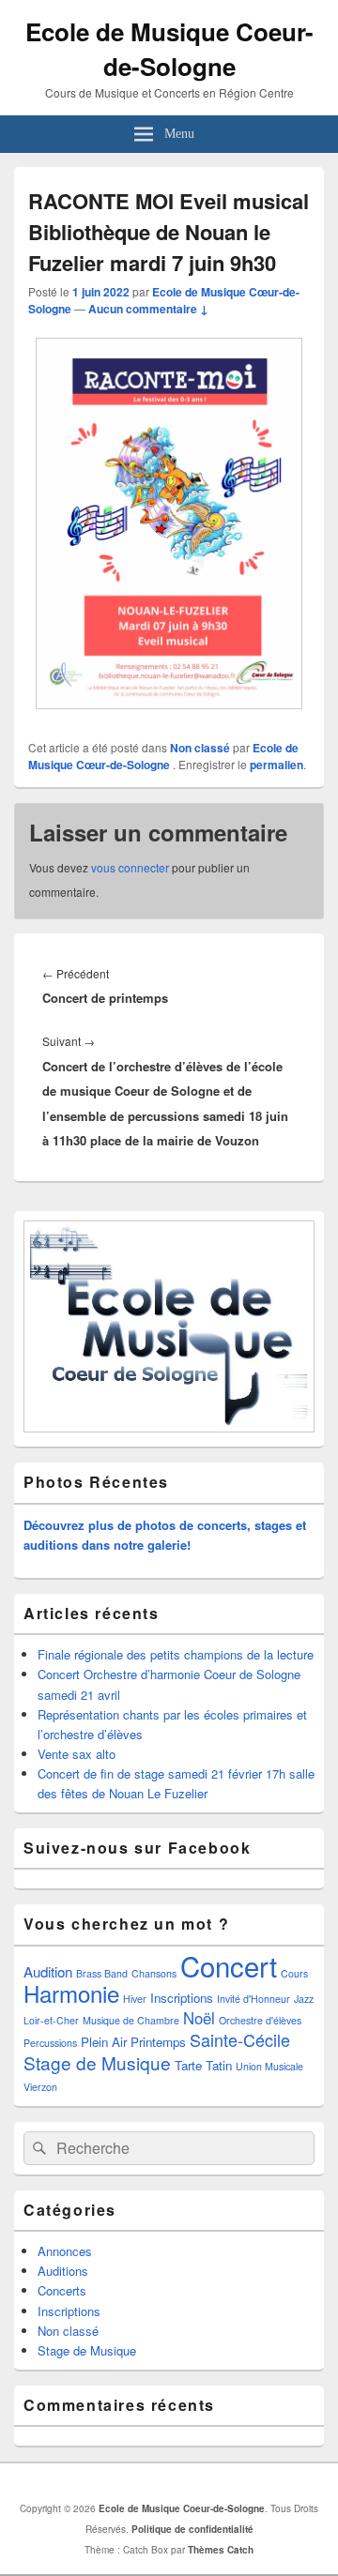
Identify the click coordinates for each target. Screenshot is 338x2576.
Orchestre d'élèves (260, 2020)
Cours (294, 1973)
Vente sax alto (77, 1754)
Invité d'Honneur (253, 1999)
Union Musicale (269, 2066)
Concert (229, 1965)
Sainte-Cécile (240, 2039)
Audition (48, 1971)
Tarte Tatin (203, 2065)
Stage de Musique (97, 2062)
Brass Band (102, 1973)
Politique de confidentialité (192, 2529)
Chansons (154, 1973)
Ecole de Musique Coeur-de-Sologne (169, 49)
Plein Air (104, 2042)
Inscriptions (182, 1998)
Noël (199, 2018)
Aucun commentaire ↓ (148, 309)
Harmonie (71, 1993)
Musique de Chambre (131, 2020)
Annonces (65, 2251)
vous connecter (130, 867)
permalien (277, 765)
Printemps (158, 2042)
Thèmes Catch (221, 2550)
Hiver (135, 1999)
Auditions (63, 2271)
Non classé (200, 748)
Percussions (50, 2043)
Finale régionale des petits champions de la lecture (176, 1654)
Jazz (304, 1999)
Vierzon (40, 2087)
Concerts (62, 2290)
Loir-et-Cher (51, 2020)
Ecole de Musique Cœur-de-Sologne (163, 756)
